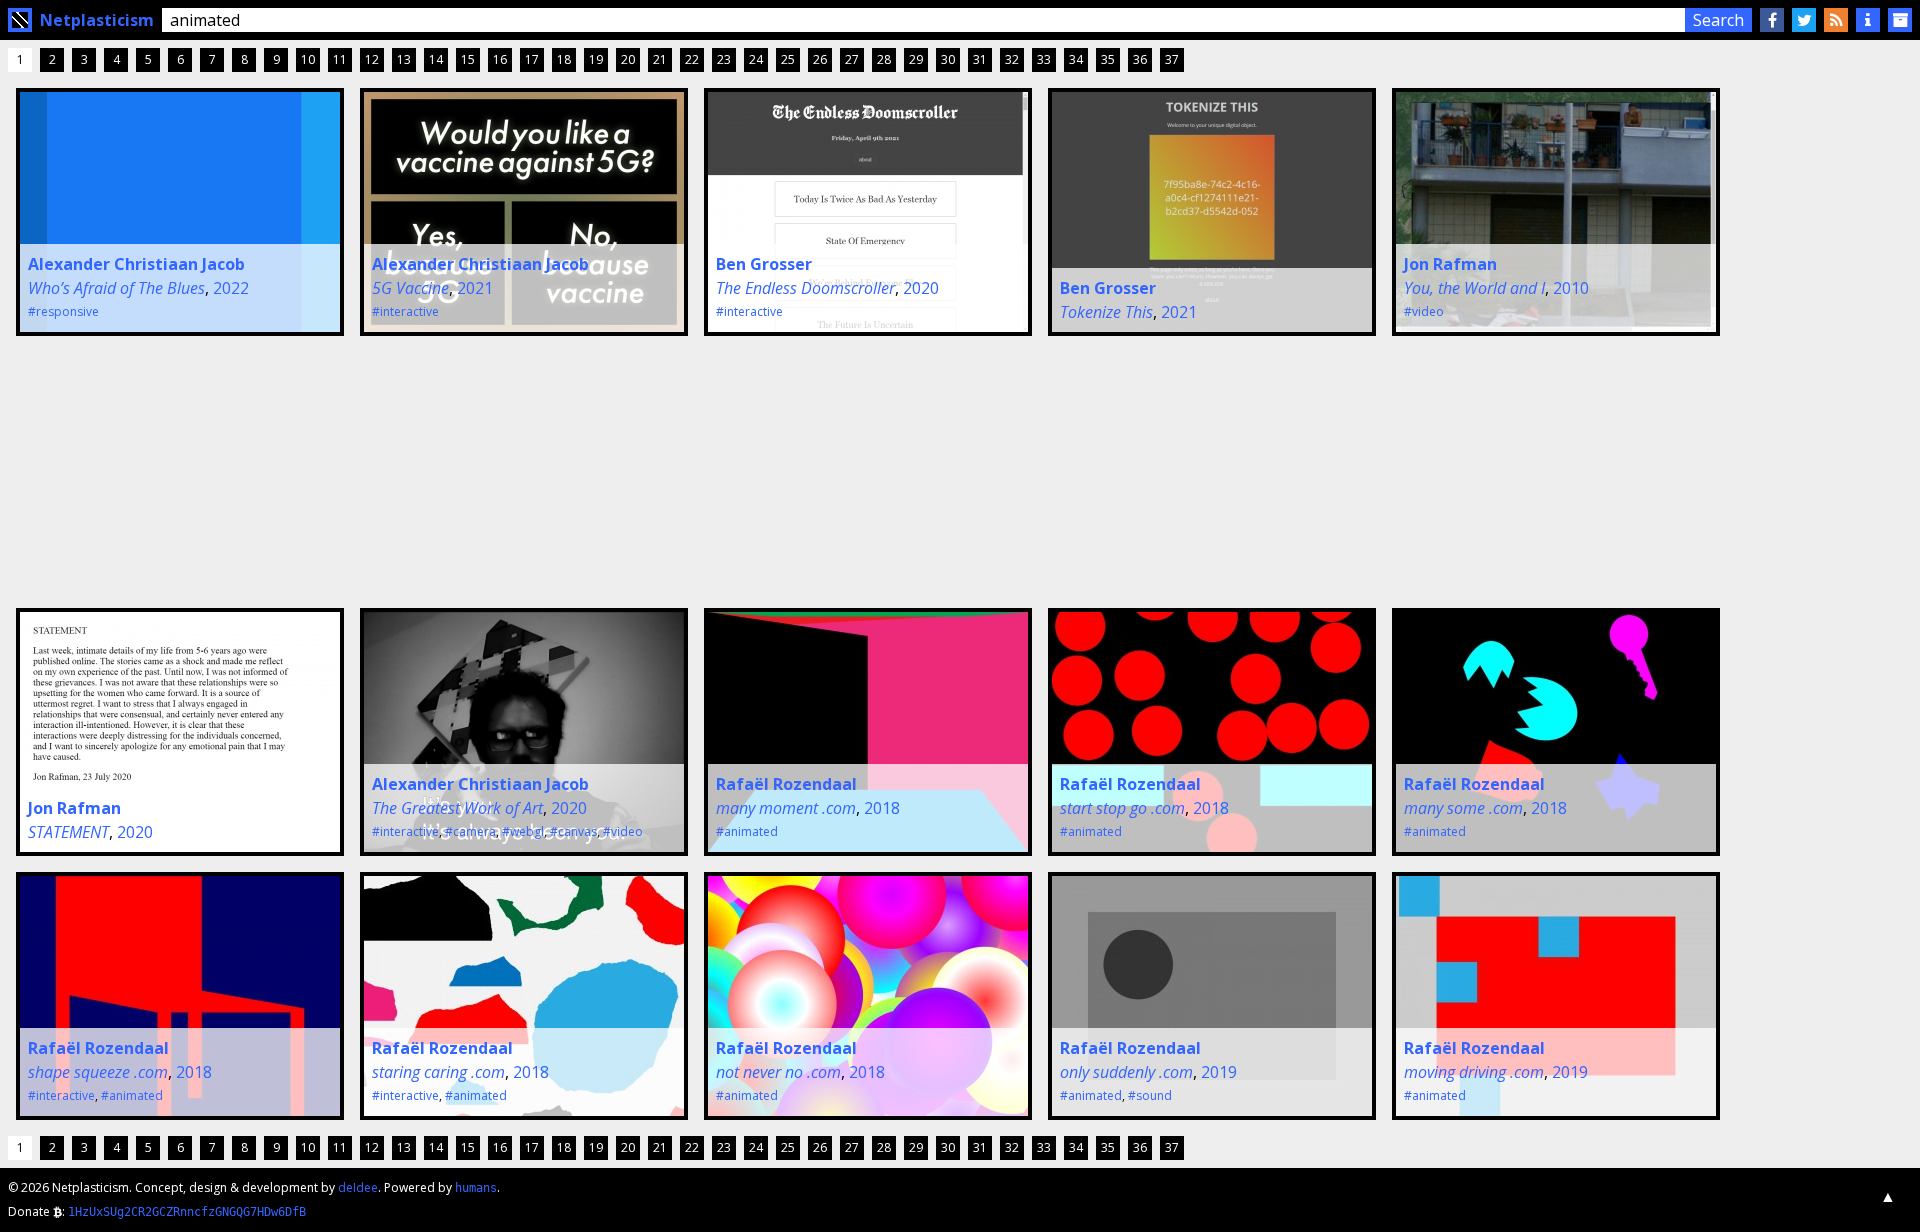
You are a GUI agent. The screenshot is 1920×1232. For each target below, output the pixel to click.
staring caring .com (438, 1072)
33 (1044, 59)
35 (1108, 59)
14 (436, 59)
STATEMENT (68, 832)
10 (308, 59)
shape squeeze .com (98, 1072)
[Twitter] (1804, 20)
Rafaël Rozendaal (786, 784)
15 (468, 59)
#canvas (573, 831)
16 (500, 59)
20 (628, 59)
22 (692, 59)
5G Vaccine (410, 288)
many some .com (1463, 808)
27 (852, 59)
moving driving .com (1474, 1072)
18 (564, 59)
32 (1012, 59)
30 (948, 59)
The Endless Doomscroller (805, 288)
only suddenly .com (1126, 1072)
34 (1076, 59)
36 (1140, 59)
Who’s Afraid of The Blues (116, 288)
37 (1172, 59)
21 (660, 59)
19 (596, 59)
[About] (1868, 20)
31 (980, 59)
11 (340, 59)
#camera (470, 831)
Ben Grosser (764, 264)
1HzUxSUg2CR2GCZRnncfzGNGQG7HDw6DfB (187, 1212)
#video (1424, 311)
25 (788, 59)
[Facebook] (1772, 20)
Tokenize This (1106, 312)
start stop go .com (1122, 808)
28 (884, 59)
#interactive (405, 311)
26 (820, 59)
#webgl (523, 831)
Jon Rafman (1450, 264)
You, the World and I (1474, 288)
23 (724, 59)
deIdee (358, 1187)
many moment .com (786, 808)
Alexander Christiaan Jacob (136, 264)
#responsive (63, 311)
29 (916, 59)
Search (1718, 20)
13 (404, 59)
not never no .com (778, 1072)
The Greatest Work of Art (457, 808)
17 (532, 59)
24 (756, 59)
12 (372, 59)
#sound (1150, 1095)
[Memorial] (1900, 20)
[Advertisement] (158, 469)
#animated (747, 831)
